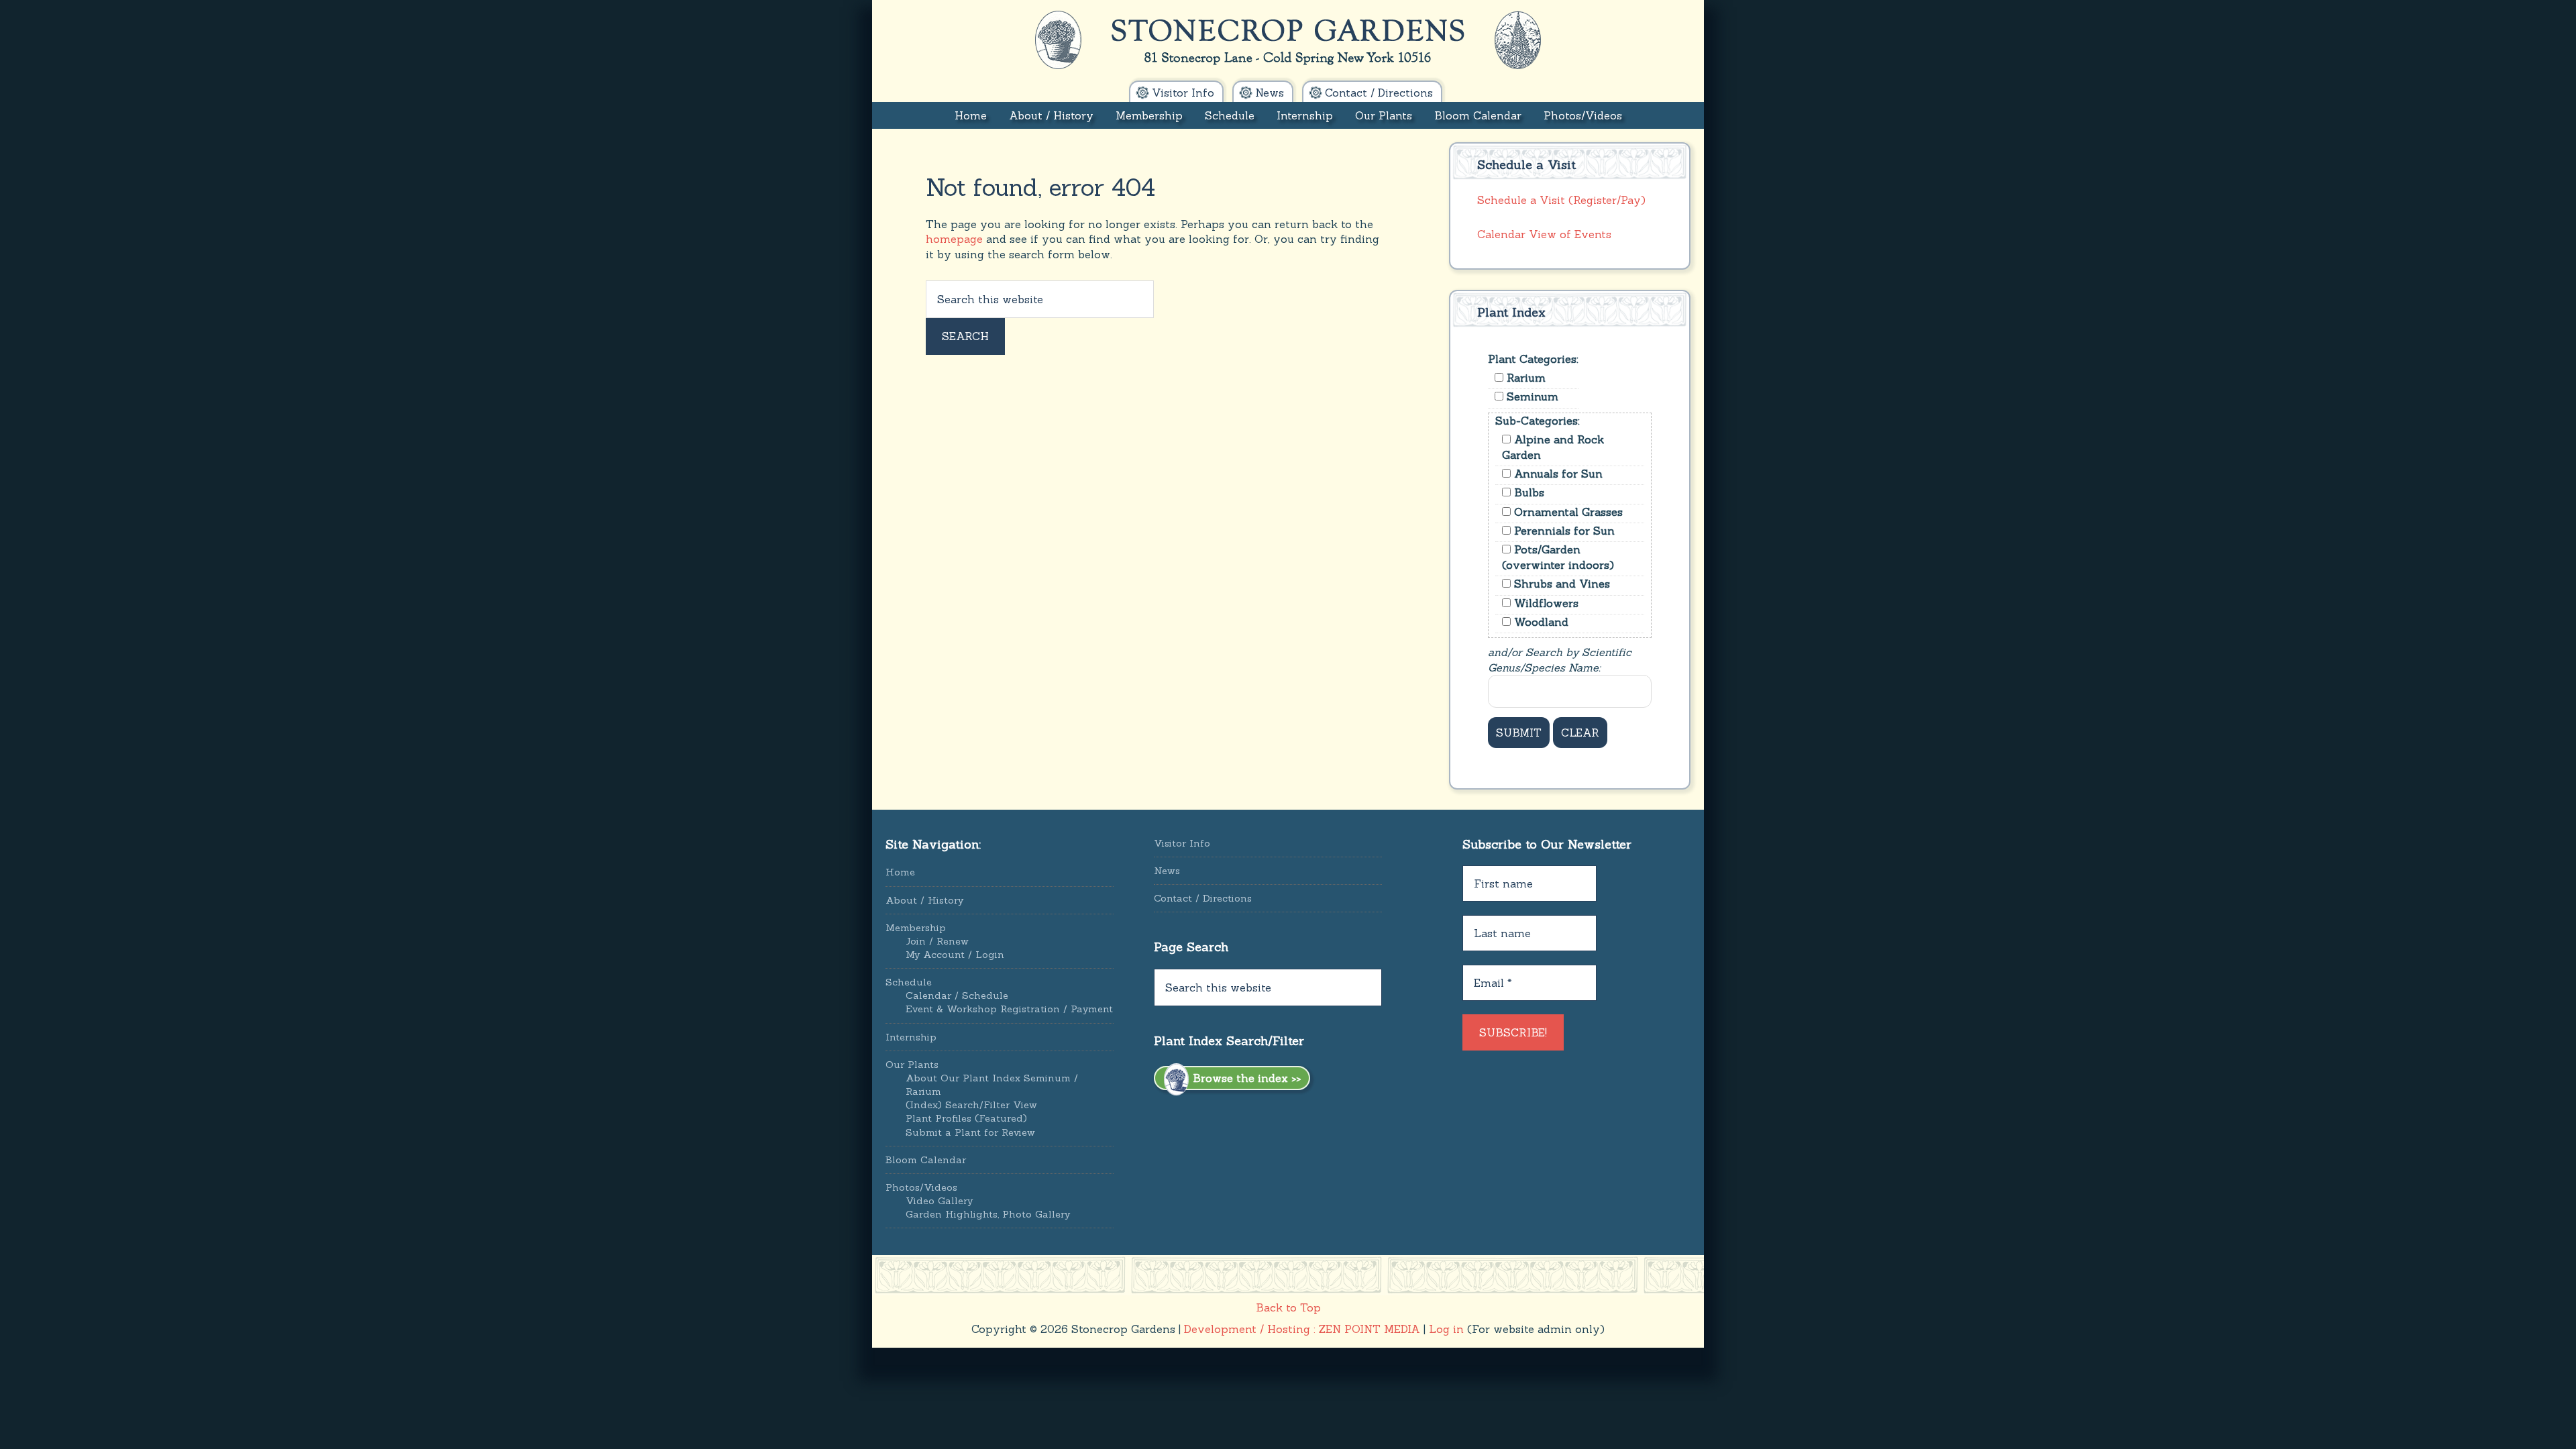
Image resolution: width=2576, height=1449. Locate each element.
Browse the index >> (1245, 1078)
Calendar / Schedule (957, 996)
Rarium (1524, 378)
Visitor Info (1182, 843)
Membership (916, 928)
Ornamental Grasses (1567, 512)
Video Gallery (939, 1201)
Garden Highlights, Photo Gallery (988, 1214)
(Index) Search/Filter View (971, 1105)
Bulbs (1527, 492)
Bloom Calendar (926, 1160)
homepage (954, 239)
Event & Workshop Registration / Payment (1009, 1009)
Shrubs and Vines (1560, 584)
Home (900, 872)
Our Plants (912, 1065)
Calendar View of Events (1544, 234)
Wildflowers (1545, 603)
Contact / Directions (1203, 898)
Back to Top (1288, 1307)
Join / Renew (937, 941)
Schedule (909, 982)
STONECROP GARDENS (1288, 40)
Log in (1446, 1329)
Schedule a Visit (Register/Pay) (1561, 200)
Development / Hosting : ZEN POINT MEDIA (1302, 1329)
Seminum (1531, 396)
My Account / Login (955, 955)
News (1167, 871)
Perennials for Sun (1563, 531)
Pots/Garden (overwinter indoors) (1558, 557)
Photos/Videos (921, 1187)
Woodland (1540, 622)
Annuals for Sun (1557, 474)
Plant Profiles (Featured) (966, 1118)
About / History (924, 900)
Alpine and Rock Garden (1553, 447)
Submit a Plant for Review (970, 1132)
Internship (911, 1037)
